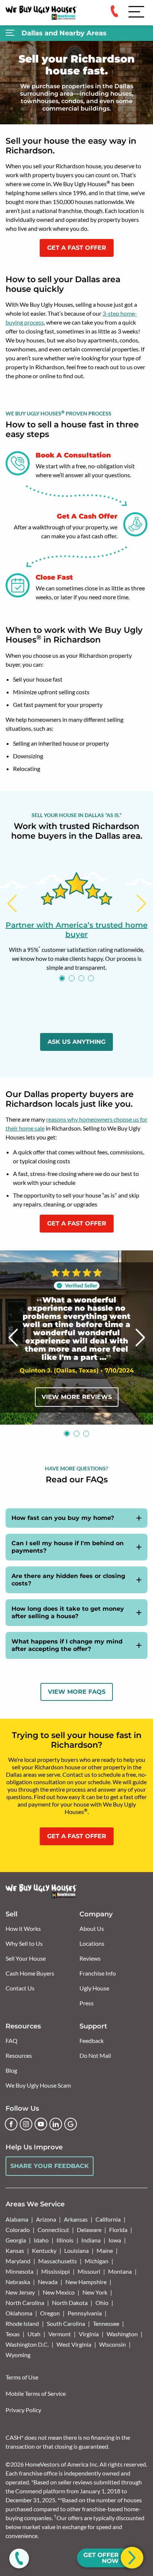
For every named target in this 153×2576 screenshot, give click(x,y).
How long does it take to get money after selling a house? (68, 1612)
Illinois (65, 2240)
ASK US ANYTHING (76, 1042)
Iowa (115, 2240)
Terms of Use (22, 2377)
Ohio (102, 2303)
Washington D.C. (27, 2344)
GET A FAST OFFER (77, 248)
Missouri (89, 2271)
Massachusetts (58, 2261)
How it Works (23, 1928)
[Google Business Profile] (71, 2124)
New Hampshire (86, 2282)
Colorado (18, 2230)
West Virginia (74, 2344)
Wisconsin (113, 2344)
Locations (92, 1943)
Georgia (16, 2240)
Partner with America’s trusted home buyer (76, 930)
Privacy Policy (23, 2410)
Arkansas (76, 2219)
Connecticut (53, 2230)
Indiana (91, 2240)
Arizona (46, 2219)
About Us (92, 1928)
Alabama (17, 2219)
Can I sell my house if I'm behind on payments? (68, 1547)
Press (87, 2003)
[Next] (141, 903)
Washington (122, 2334)
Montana (120, 2271)
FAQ (12, 2041)
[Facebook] (11, 2124)
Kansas (15, 2250)
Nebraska (18, 2282)
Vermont (60, 2334)
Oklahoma (19, 2313)
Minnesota (19, 2271)
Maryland (18, 2261)
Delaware (89, 2230)
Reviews (90, 1958)
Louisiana (76, 2250)
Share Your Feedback (50, 2166)
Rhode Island (22, 2323)
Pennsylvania (85, 2313)
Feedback (92, 2041)
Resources (19, 2055)
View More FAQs (77, 1692)
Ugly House (94, 1988)
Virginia (89, 2334)
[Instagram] (26, 2124)
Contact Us (20, 1988)
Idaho (41, 2240)
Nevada (48, 2282)
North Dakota (70, 2303)
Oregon (50, 2313)
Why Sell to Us (24, 1943)
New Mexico (59, 2292)
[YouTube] (41, 2124)
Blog (11, 2070)
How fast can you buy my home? (63, 1518)
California (108, 2219)
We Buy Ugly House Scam (38, 2085)
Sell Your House (26, 1958)
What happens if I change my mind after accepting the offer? (67, 1645)
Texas (13, 2334)
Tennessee (106, 2323)
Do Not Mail (95, 2055)
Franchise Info (98, 1973)
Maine (105, 2250)
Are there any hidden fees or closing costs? (68, 1580)
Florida (118, 2230)
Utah (34, 2334)
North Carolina (25, 2303)
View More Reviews (77, 1397)
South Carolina (66, 2323)
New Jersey (20, 2292)
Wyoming (18, 2355)
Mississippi (56, 2271)
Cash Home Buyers (30, 1973)
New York (95, 2292)
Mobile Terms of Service (36, 2393)
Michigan (97, 2261)
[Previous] (12, 903)
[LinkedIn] (56, 2124)
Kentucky (44, 2250)
